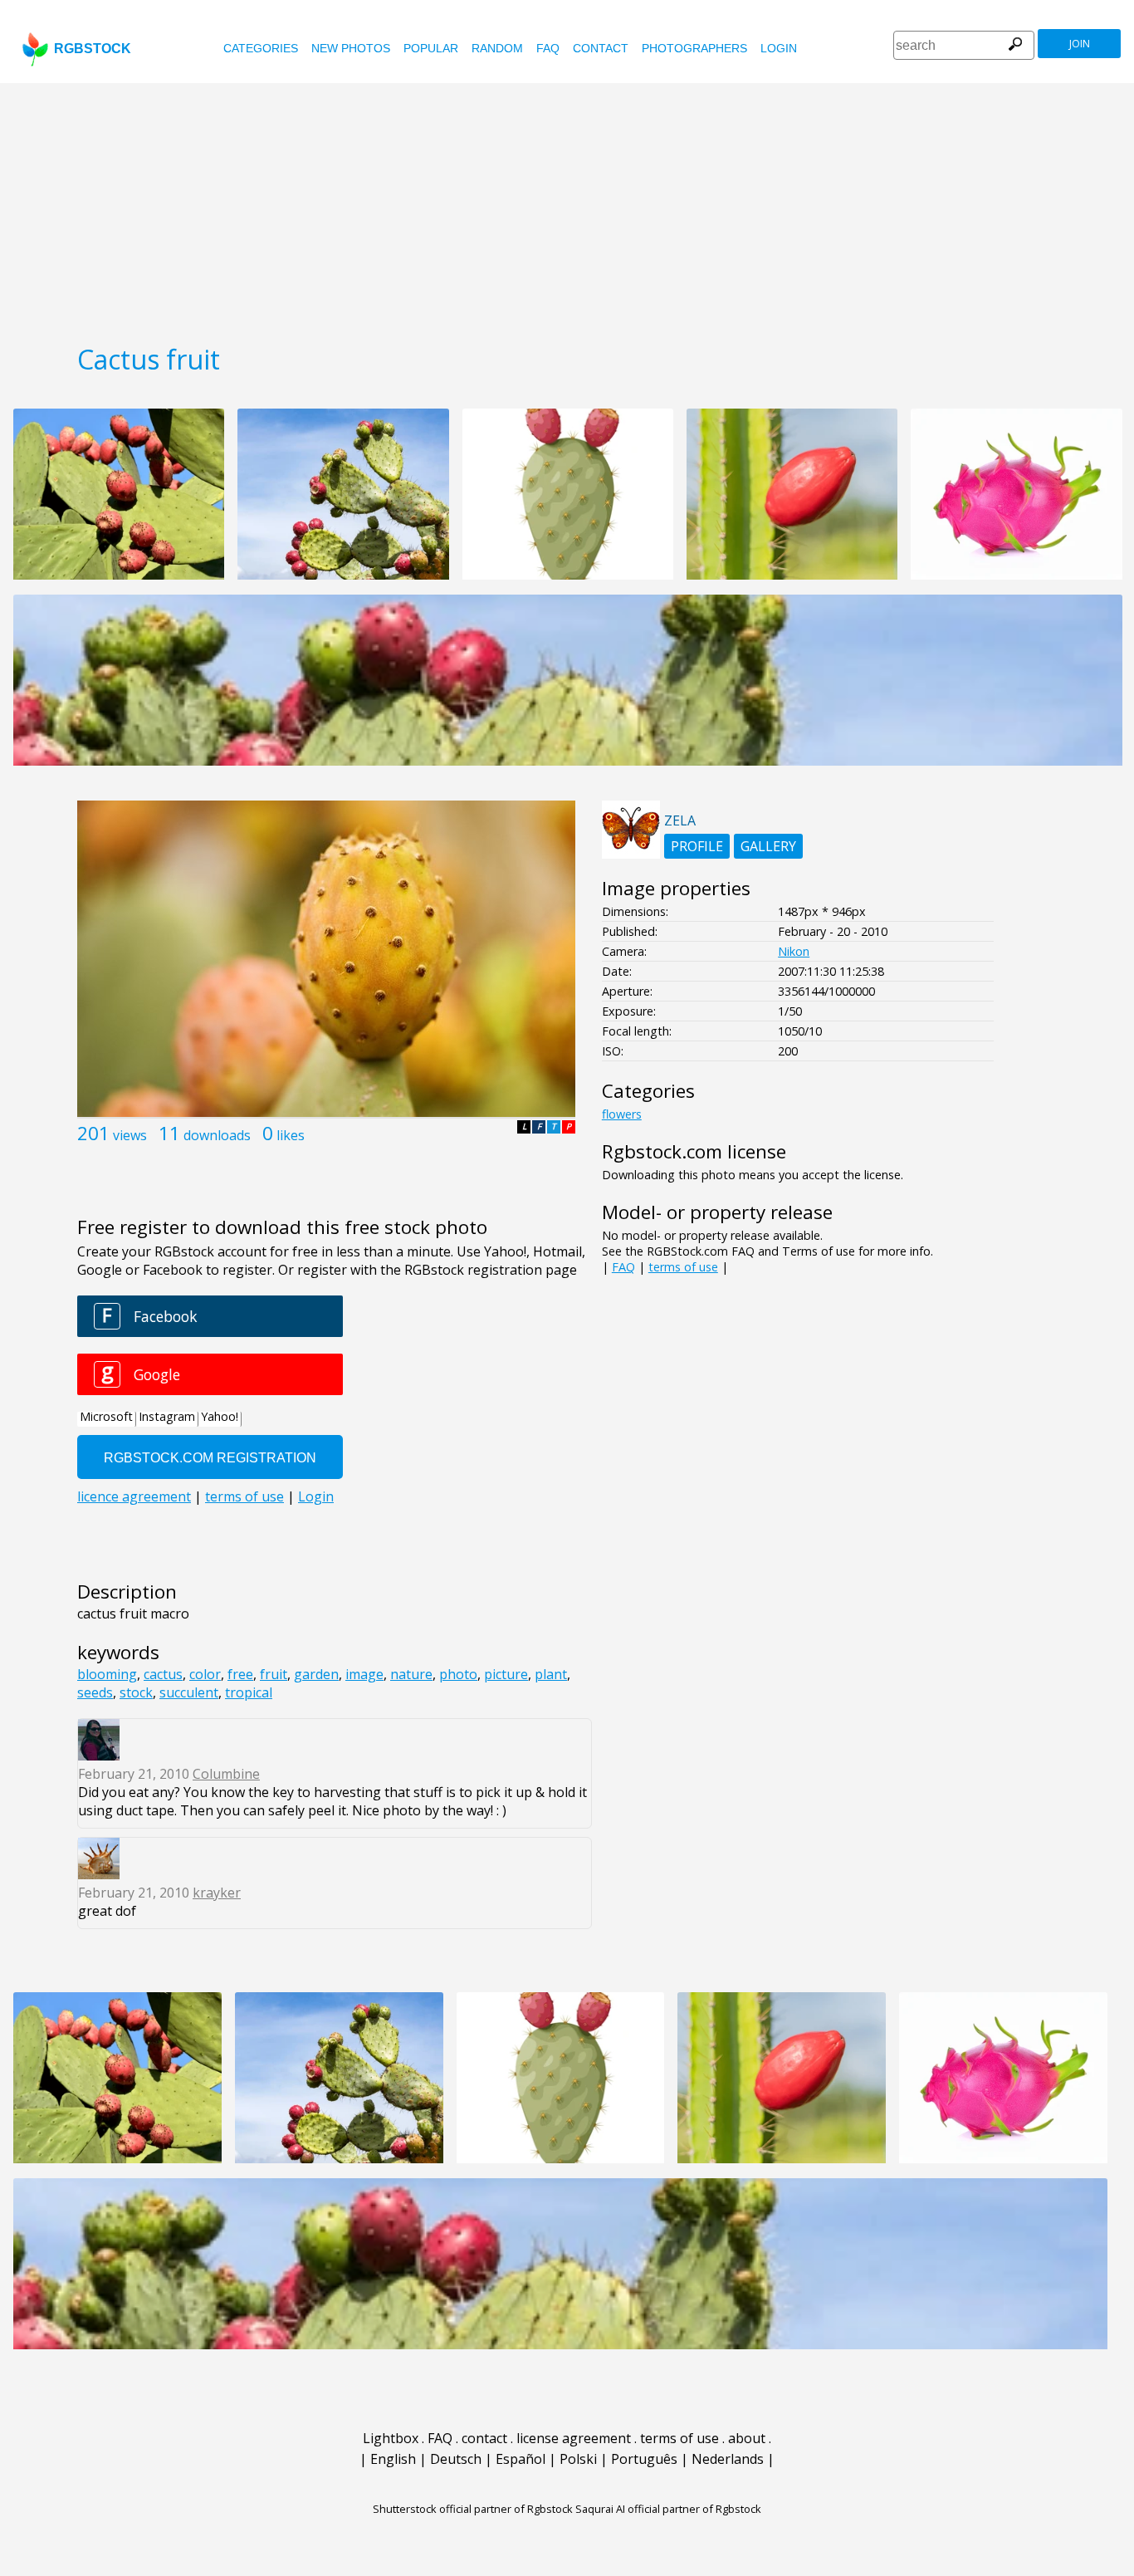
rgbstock (93, 49)
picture (506, 1674)
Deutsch (456, 2459)
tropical (249, 1692)
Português (644, 2459)
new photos (351, 48)
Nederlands (728, 2459)
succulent (189, 1692)
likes (291, 1135)
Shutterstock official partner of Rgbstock (473, 2509)
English (393, 2459)
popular (431, 48)
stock (136, 1692)
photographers (694, 48)
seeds (95, 1692)
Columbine (226, 1774)
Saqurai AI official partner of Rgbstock (668, 2509)
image (364, 1674)
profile (697, 846)
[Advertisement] (567, 208)
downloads (217, 1135)
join (1080, 44)
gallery (768, 846)
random (497, 48)
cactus (163, 1674)
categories (261, 48)
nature (411, 1674)
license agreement (574, 2438)
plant (551, 1674)
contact (601, 48)
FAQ (548, 48)
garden (316, 1674)
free (240, 1674)
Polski (578, 2459)
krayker (217, 1893)
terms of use (683, 1267)
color (205, 1674)
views (130, 1135)
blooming (107, 1674)
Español (521, 2459)
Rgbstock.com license (694, 1151)
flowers (622, 1114)
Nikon (794, 951)
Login (779, 48)
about (747, 2438)
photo (458, 1674)
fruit (274, 1674)
